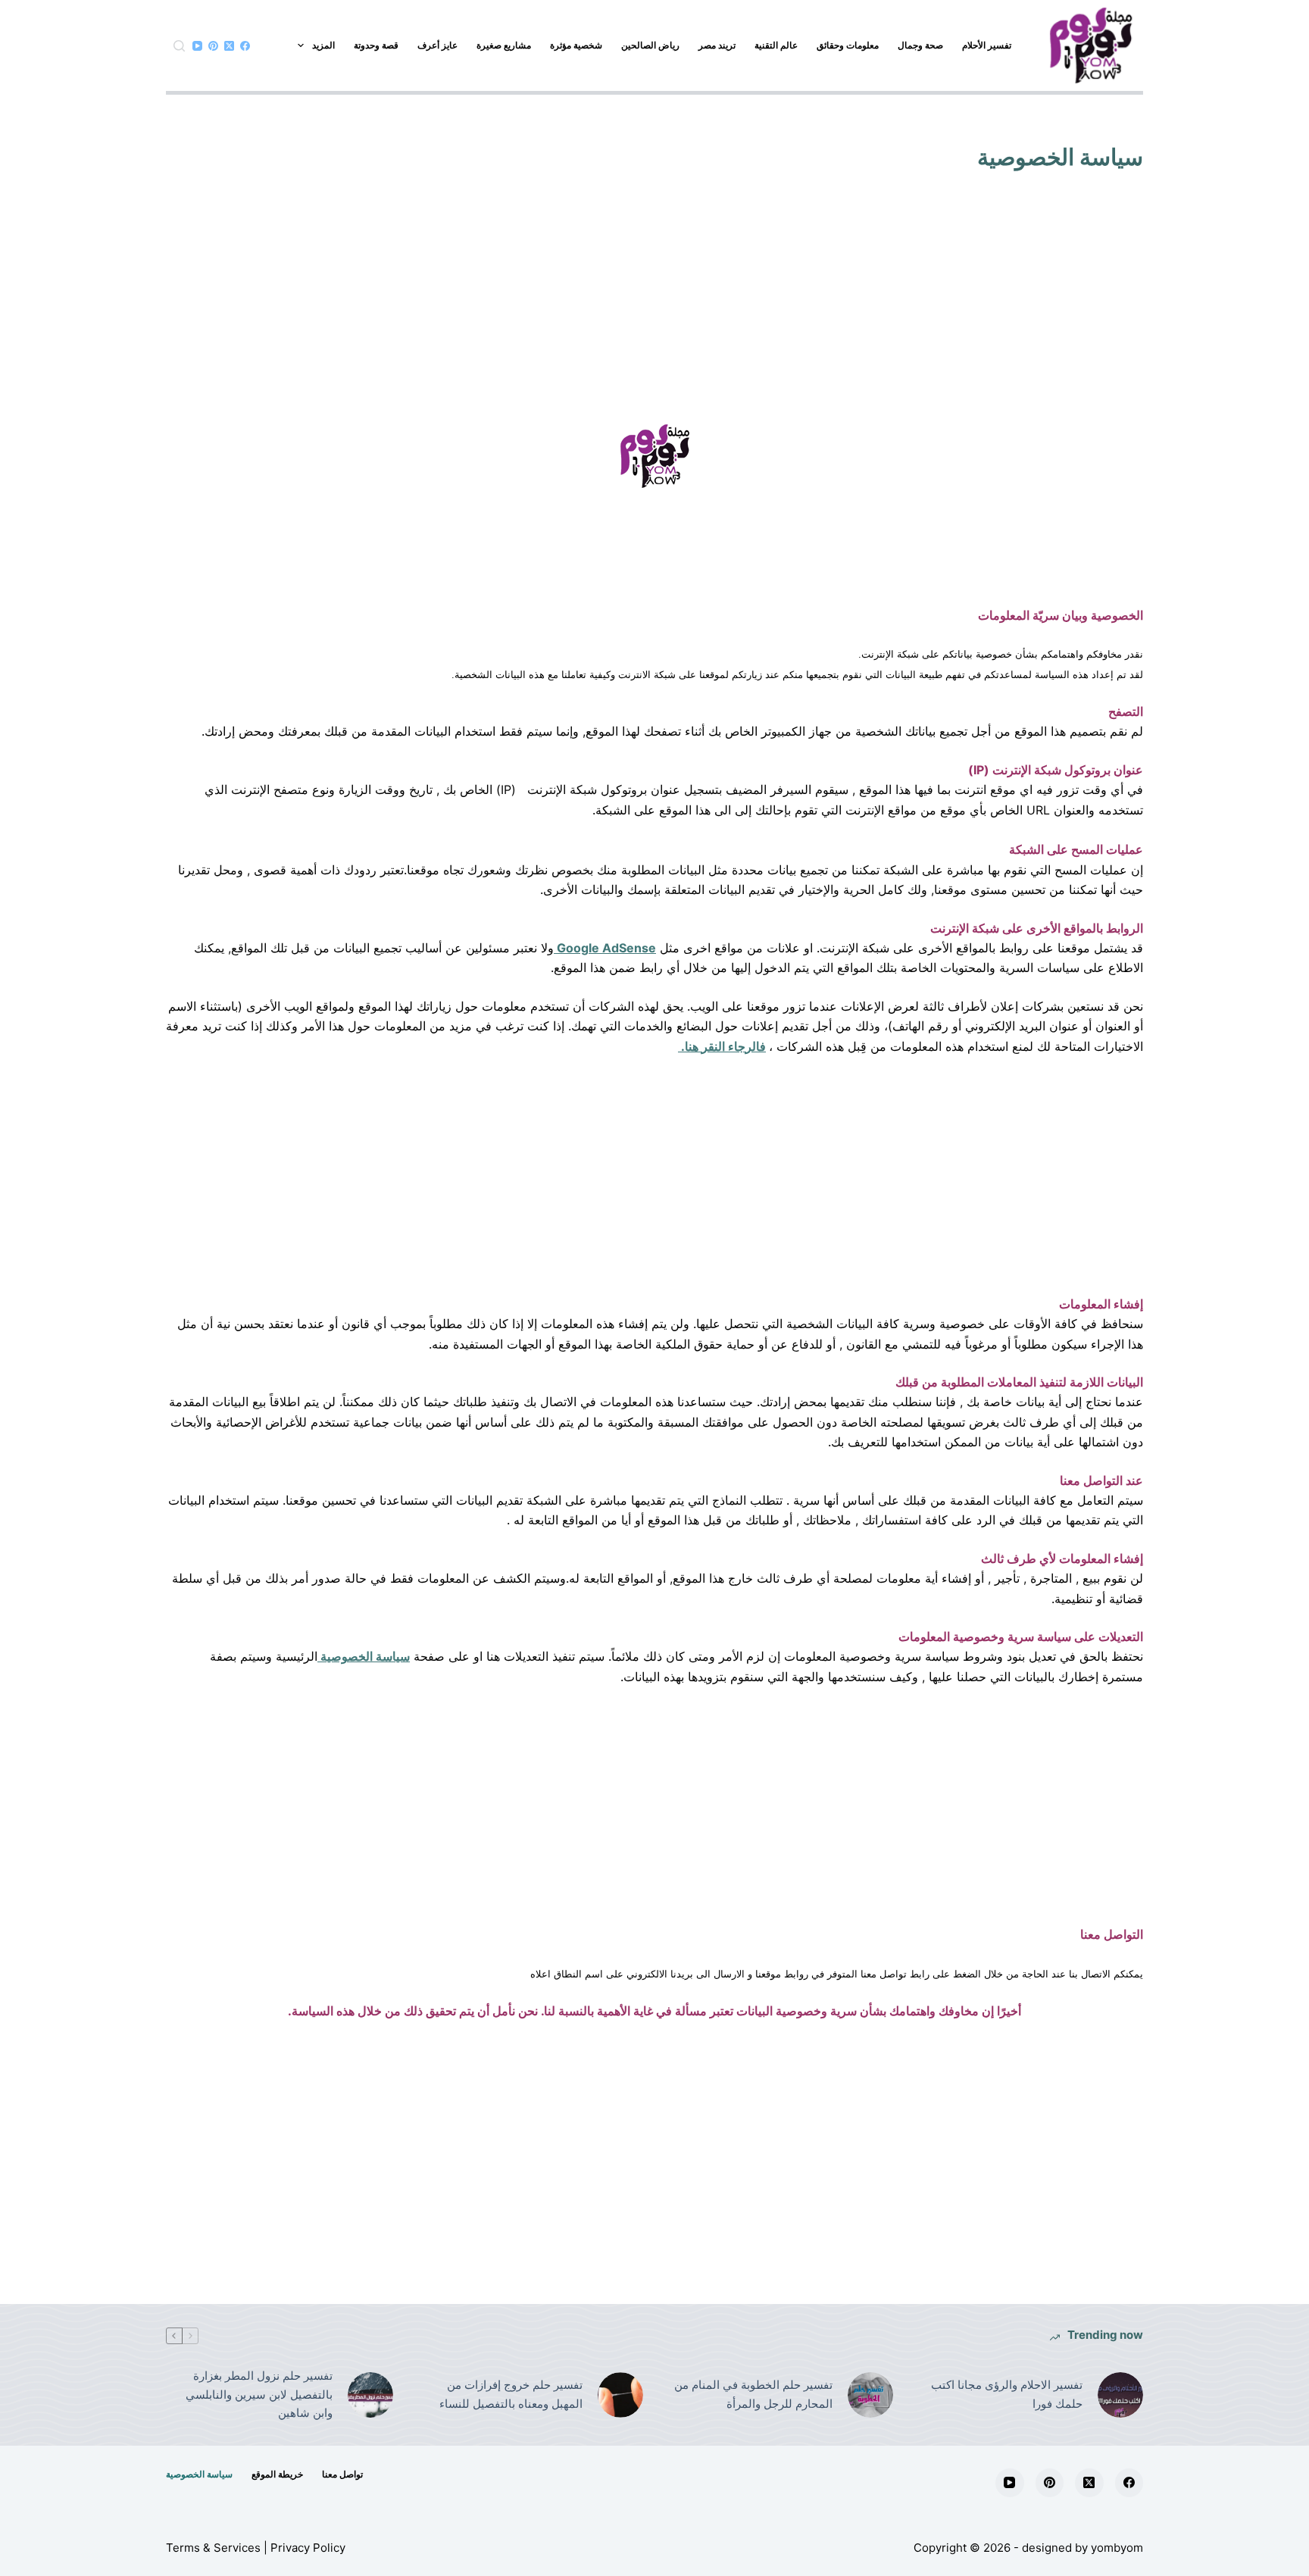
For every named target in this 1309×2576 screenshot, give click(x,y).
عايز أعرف (437, 45)
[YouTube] (197, 46)
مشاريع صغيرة (504, 45)
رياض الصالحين (650, 45)
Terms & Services (213, 2548)
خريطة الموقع (277, 2474)
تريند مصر (717, 45)
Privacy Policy (308, 2548)
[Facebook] (245, 46)
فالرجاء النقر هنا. (722, 1046)
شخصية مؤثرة (576, 45)
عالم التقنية (776, 45)
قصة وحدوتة (376, 45)
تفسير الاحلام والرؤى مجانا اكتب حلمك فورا (1007, 2394)
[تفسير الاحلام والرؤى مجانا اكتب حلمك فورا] (1120, 2395)
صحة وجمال (920, 45)
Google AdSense (605, 948)
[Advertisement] (654, 311)
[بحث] (179, 46)
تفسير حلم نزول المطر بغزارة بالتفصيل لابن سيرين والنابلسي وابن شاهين (259, 2395)
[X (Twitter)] (229, 46)
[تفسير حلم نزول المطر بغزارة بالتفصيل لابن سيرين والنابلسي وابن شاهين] (370, 2395)
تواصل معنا (342, 2474)
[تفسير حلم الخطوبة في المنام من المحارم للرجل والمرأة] (870, 2395)
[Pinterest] (213, 46)
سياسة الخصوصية (364, 1656)
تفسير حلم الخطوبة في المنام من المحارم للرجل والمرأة (753, 2394)
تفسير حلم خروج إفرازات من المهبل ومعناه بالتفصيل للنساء (511, 2394)
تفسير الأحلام (987, 45)
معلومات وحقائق (848, 45)
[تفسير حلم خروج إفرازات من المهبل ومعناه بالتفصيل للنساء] (620, 2395)
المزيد (323, 45)
